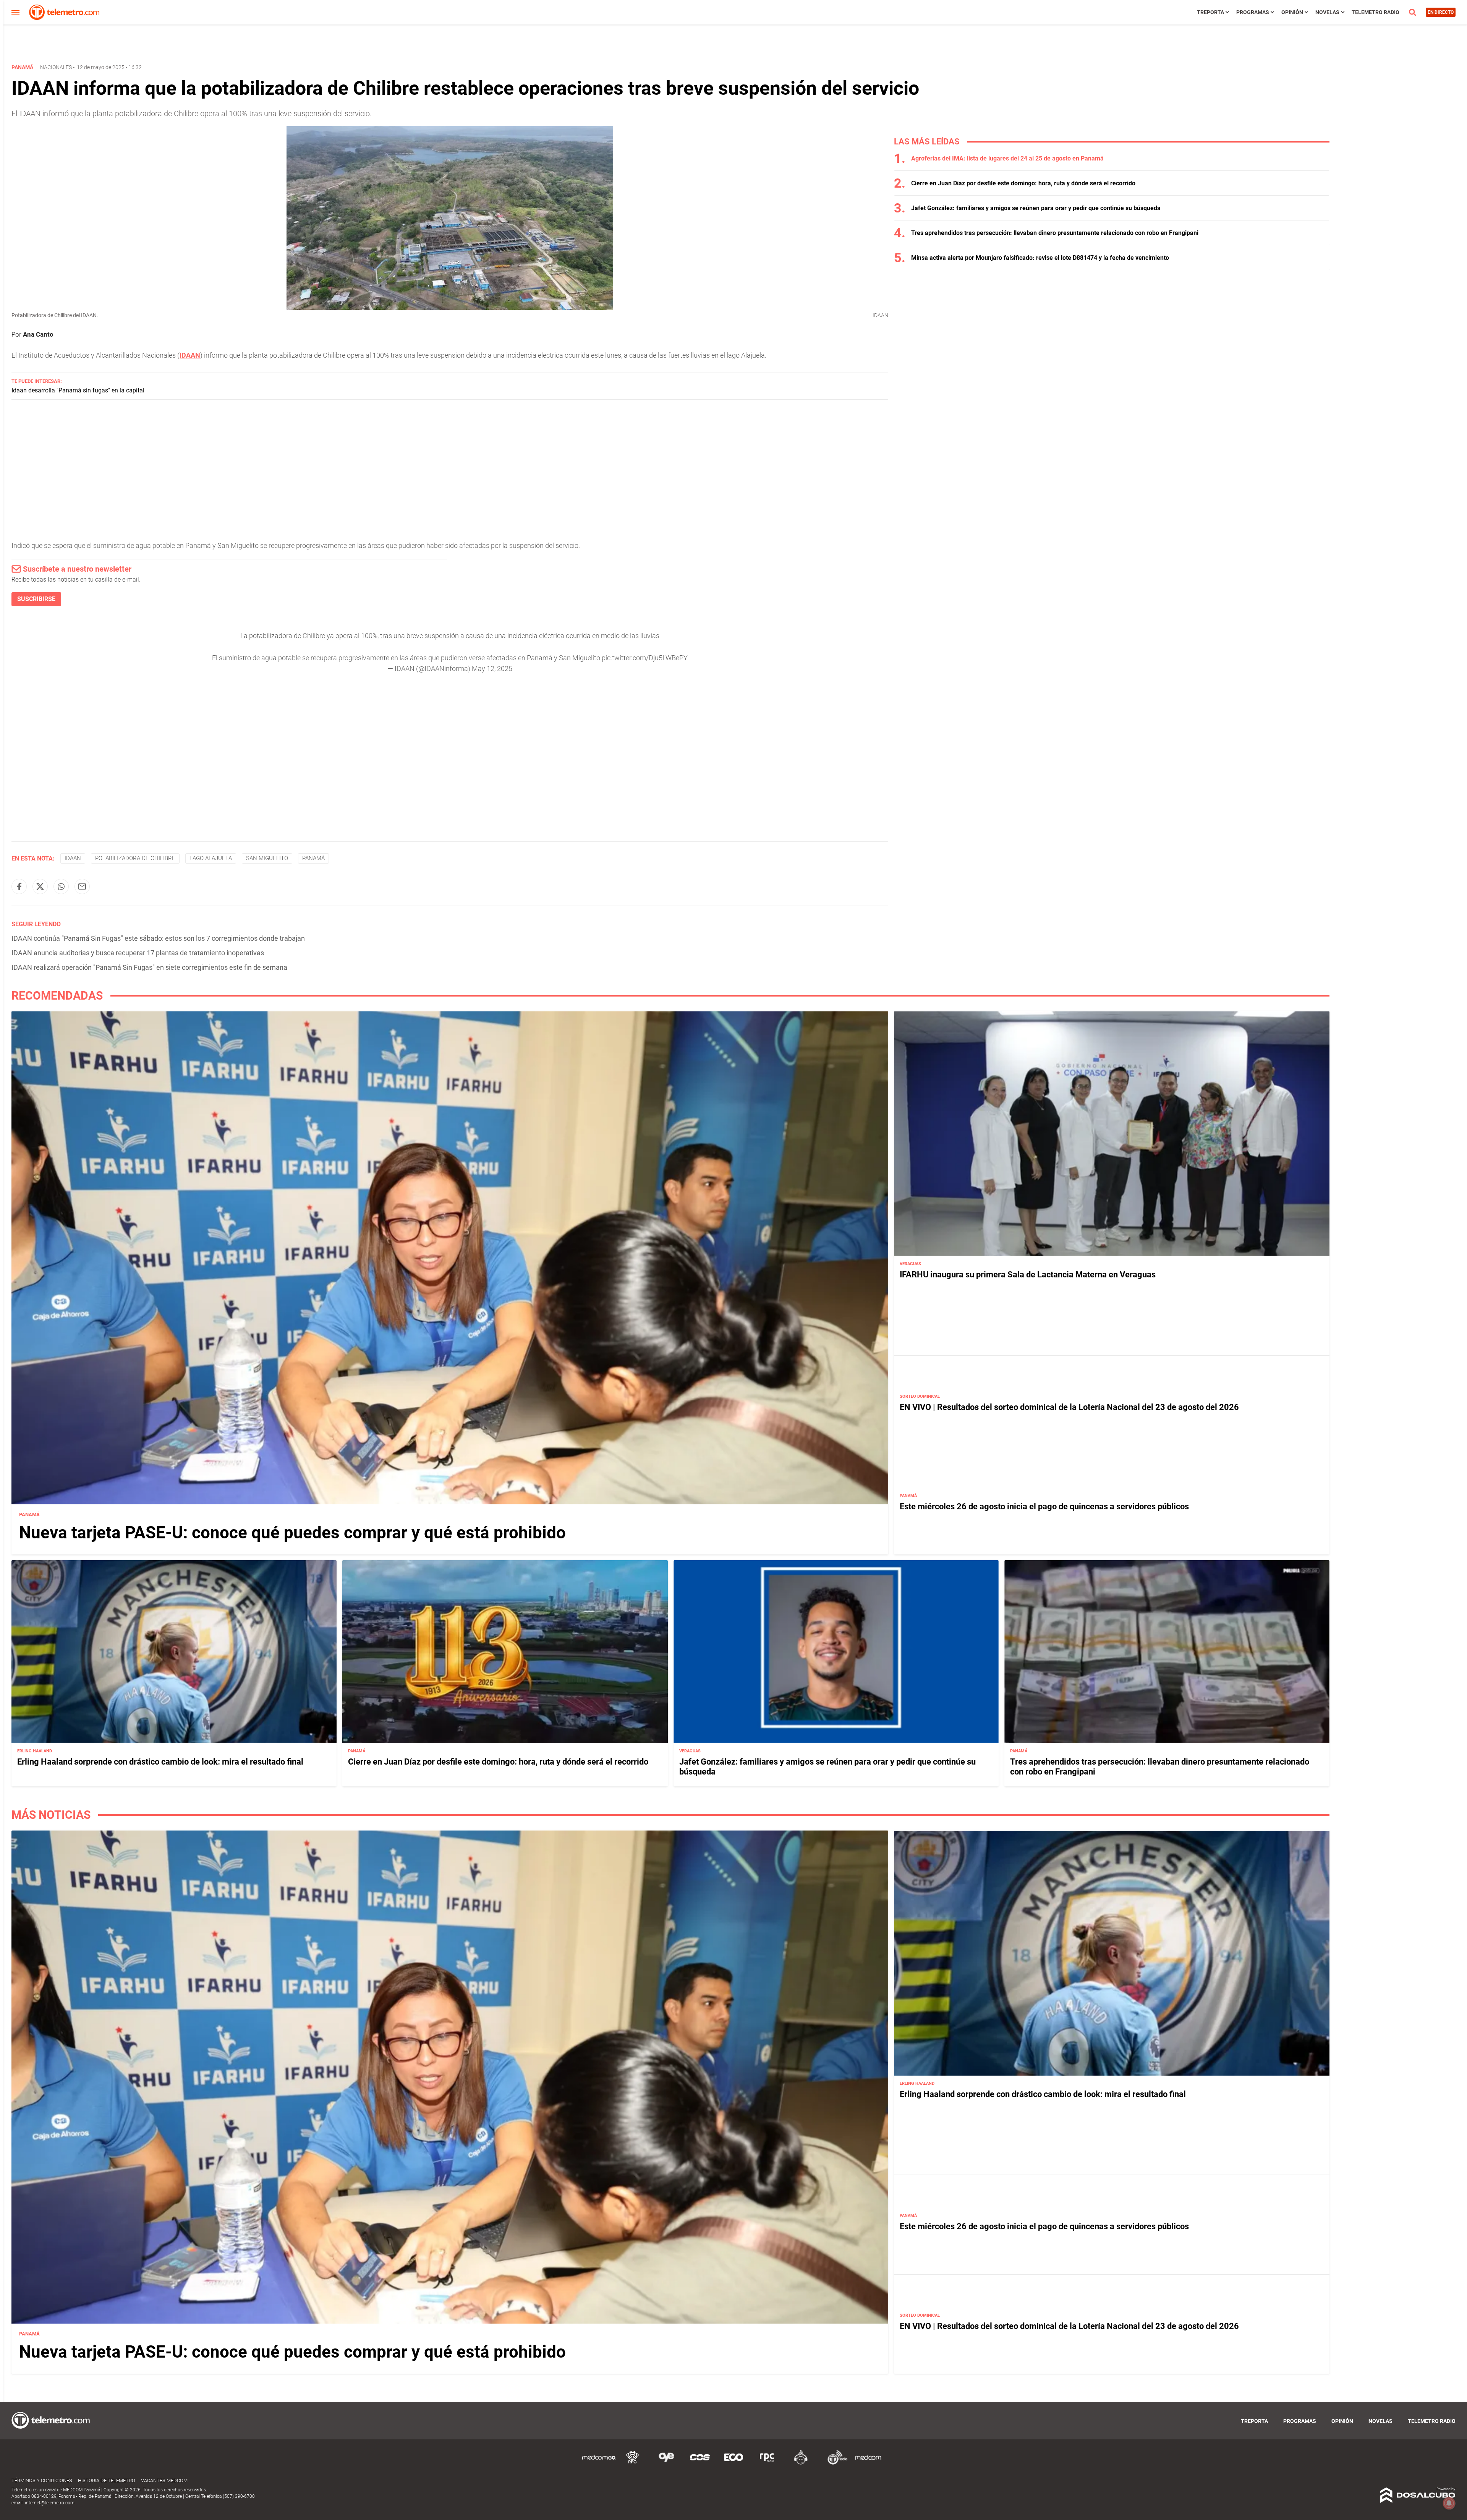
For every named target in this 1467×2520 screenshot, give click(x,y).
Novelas (1327, 12)
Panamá (313, 858)
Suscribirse (36, 599)
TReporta (1210, 12)
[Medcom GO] (599, 2463)
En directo (1441, 12)
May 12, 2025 (492, 668)
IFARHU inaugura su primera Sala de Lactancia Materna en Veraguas (1028, 1275)
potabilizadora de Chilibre (135, 858)
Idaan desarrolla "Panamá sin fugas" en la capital (78, 390)
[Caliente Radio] (801, 2463)
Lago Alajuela (211, 858)
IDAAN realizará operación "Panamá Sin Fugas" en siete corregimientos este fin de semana (149, 967)
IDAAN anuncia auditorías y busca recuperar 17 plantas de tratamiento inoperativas (138, 953)
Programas (1253, 12)
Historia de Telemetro (107, 2480)
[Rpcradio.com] (767, 2463)
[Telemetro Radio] (834, 2463)
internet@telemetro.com (50, 2503)
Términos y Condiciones (42, 2480)
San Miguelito (267, 858)
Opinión (1292, 12)
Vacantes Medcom (164, 2480)
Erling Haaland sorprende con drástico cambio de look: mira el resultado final (160, 1762)
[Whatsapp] (61, 886)
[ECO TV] (733, 2463)
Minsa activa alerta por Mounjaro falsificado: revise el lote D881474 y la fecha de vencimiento (1040, 258)
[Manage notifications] (1449, 2503)
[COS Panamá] (700, 2463)
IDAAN (190, 355)
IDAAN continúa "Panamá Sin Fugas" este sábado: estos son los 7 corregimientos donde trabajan (158, 938)
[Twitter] (40, 886)
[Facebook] (19, 886)
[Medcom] (868, 2463)
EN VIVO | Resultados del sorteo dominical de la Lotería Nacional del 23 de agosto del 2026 (1069, 1407)
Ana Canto (38, 334)
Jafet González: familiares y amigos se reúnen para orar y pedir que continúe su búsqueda (1036, 208)
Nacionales (56, 67)
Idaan (73, 858)
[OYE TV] (666, 2463)
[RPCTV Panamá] (633, 2463)
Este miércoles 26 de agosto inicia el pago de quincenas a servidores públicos (1044, 1506)
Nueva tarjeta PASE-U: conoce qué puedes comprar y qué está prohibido (292, 1533)
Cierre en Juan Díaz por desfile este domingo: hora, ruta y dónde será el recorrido (1023, 183)
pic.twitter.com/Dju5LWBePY (645, 658)
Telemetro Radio (1376, 12)
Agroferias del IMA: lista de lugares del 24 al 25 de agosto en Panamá (1007, 158)
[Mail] (82, 886)
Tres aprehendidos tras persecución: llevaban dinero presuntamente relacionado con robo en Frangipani (1055, 233)
